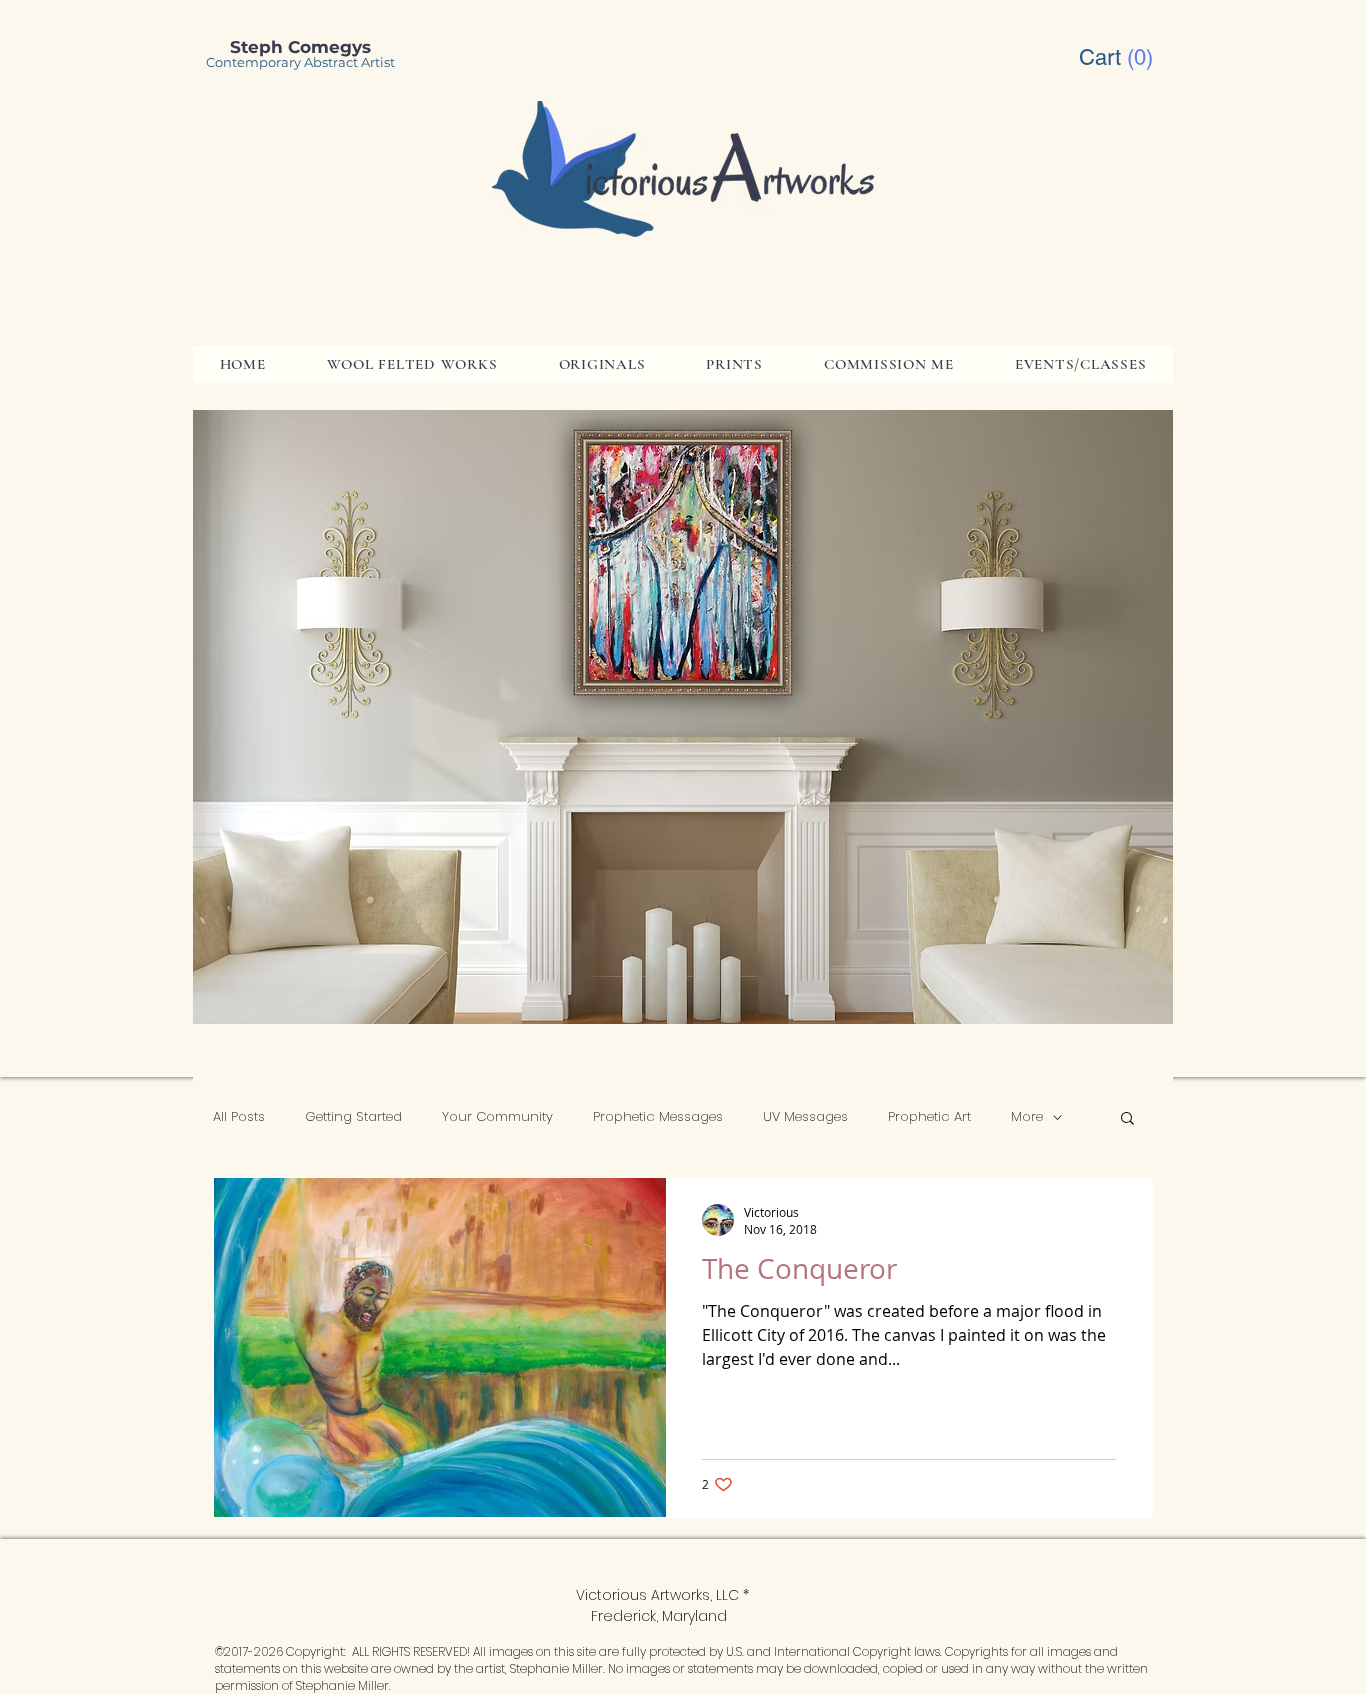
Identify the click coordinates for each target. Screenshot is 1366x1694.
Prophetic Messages (658, 1117)
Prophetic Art (929, 1117)
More (1027, 1117)
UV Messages (805, 1117)
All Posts (239, 1117)
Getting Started (353, 1117)
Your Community (497, 1117)
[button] (1118, 57)
